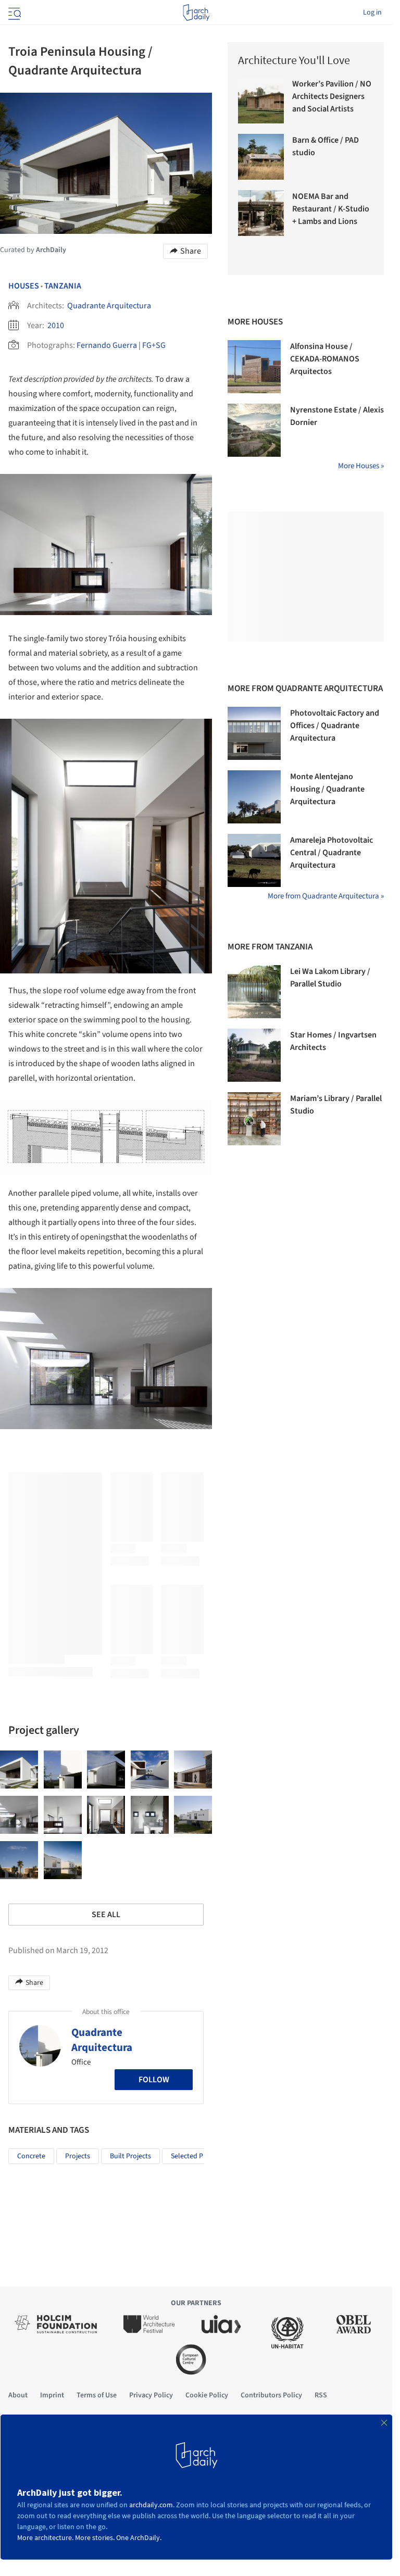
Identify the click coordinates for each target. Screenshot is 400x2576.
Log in (372, 12)
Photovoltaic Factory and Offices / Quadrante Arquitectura (335, 726)
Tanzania (63, 286)
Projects (78, 2156)
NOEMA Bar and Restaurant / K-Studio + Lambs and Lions (331, 209)
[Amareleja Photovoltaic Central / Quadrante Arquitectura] (254, 860)
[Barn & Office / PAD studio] (261, 157)
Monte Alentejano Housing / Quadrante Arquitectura (327, 789)
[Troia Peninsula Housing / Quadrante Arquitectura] (19, 1770)
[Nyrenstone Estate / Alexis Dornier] (254, 430)
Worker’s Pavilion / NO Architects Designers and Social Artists (332, 96)
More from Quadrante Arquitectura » (326, 896)
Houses (24, 286)
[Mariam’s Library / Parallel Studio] (254, 1119)
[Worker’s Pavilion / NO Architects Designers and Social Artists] (261, 101)
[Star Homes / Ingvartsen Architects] (254, 1055)
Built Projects (130, 2156)
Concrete (31, 2156)
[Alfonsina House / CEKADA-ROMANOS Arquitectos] (254, 367)
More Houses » (361, 466)
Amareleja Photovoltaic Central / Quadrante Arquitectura (332, 853)
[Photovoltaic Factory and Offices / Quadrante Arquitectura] (254, 733)
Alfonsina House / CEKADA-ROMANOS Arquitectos (325, 359)
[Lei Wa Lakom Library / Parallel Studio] (254, 992)
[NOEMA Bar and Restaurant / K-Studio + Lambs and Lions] (261, 213)
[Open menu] (14, 12)
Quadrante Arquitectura (109, 306)
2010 (56, 326)
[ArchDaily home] (196, 12)
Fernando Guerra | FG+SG (121, 345)
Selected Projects (197, 2156)
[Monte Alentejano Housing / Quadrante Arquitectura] (254, 797)
